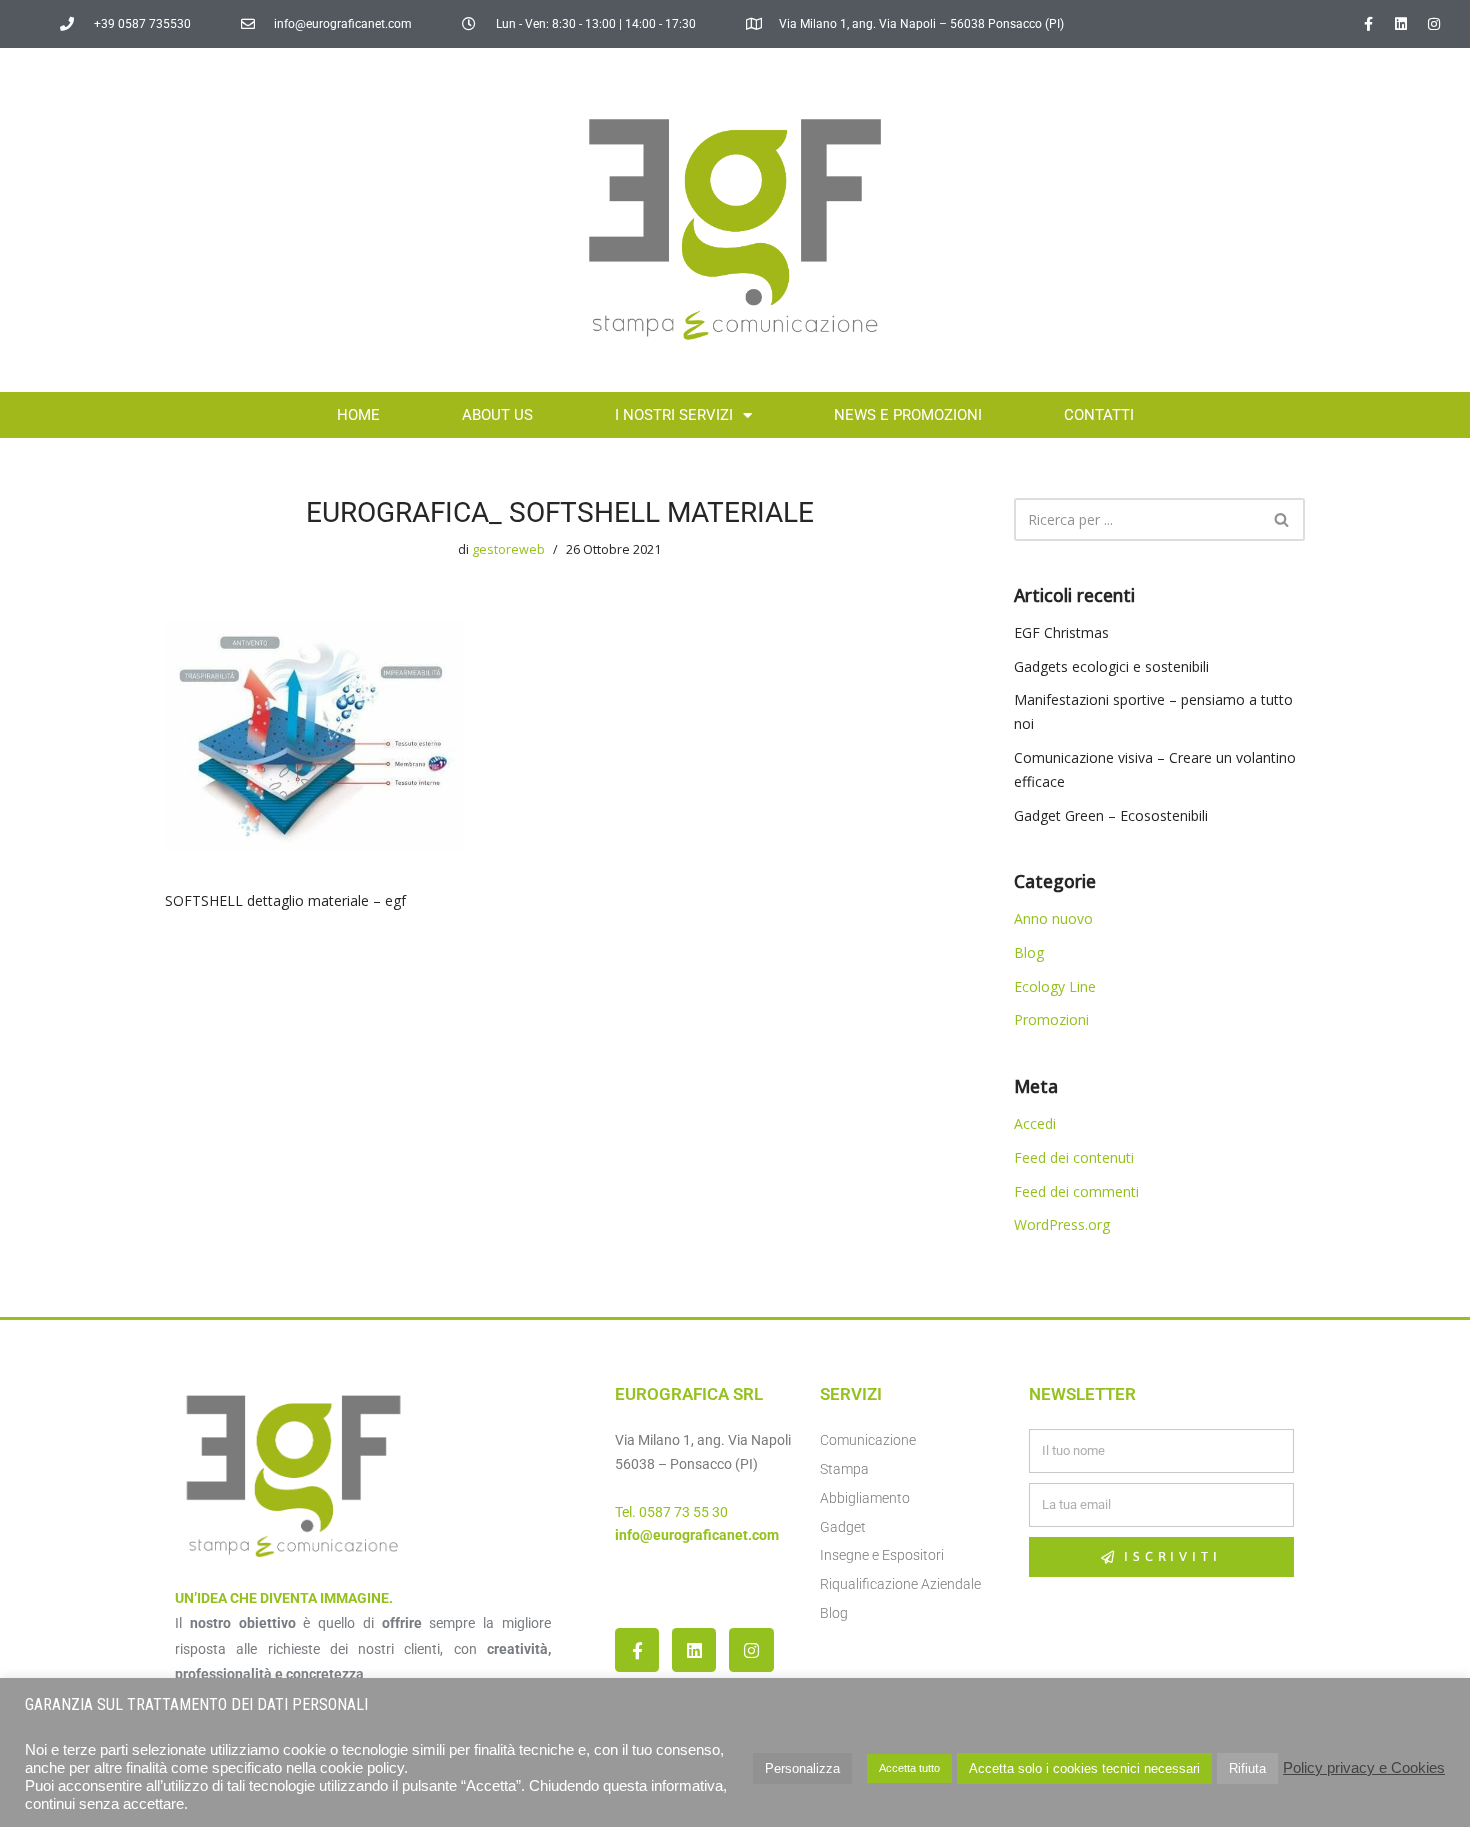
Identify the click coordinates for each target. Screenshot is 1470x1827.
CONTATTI (1099, 415)
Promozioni (1051, 1019)
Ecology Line (1055, 986)
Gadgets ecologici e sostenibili (1111, 666)
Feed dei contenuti (1074, 1157)
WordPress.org (1062, 1224)
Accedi (1035, 1123)
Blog (1029, 952)
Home (358, 415)
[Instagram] (1434, 24)
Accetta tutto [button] (909, 1768)
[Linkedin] (1401, 24)
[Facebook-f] (1368, 24)
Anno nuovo (1053, 918)
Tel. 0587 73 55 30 (671, 1512)
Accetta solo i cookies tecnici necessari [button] (1084, 1768)
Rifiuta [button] (1247, 1768)
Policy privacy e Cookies (1364, 1768)
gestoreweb (508, 549)
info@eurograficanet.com (697, 1535)
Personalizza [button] (802, 1768)
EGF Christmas (1061, 632)
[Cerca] (1282, 519)
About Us (497, 415)
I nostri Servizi (674, 415)
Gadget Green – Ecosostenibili (1111, 815)
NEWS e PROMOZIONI (908, 415)
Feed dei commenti (1076, 1191)
